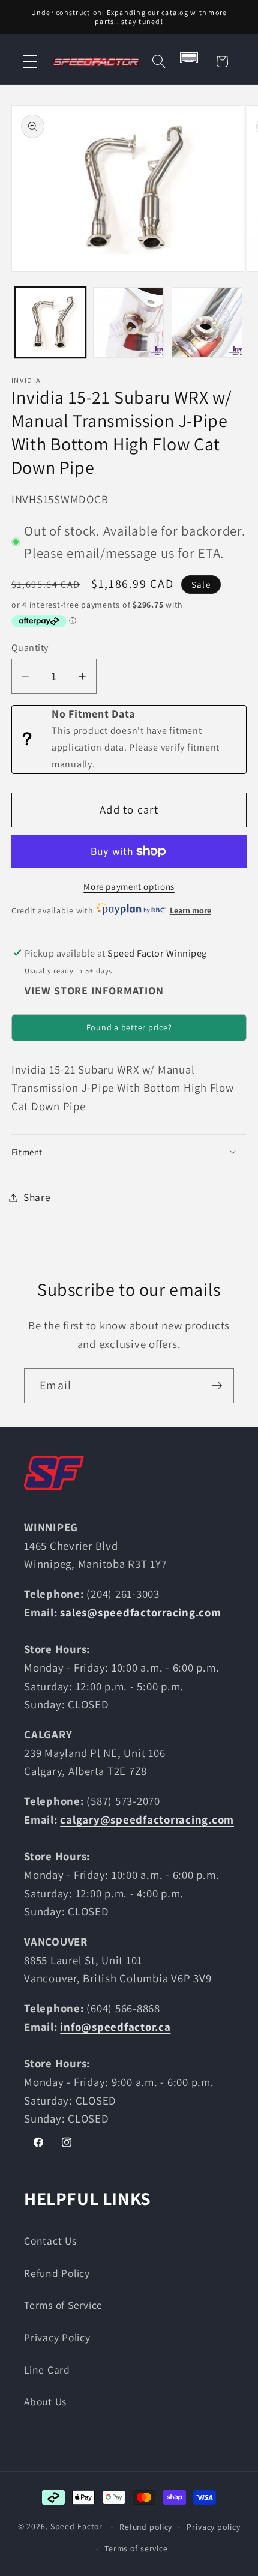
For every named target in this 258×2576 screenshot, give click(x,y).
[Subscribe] (217, 1386)
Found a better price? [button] (129, 1027)
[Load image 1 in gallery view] (50, 322)
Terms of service (136, 2548)
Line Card (47, 2370)
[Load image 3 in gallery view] (207, 322)
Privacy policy (213, 2527)
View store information (94, 990)
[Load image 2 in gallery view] (128, 322)
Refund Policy (57, 2273)
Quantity (30, 647)
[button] (30, 62)
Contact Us (50, 2241)
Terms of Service (63, 2305)
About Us (45, 2402)
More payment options (129, 887)
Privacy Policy (57, 2337)
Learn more (190, 910)
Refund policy (146, 2527)
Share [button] (37, 1197)
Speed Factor (77, 2527)
